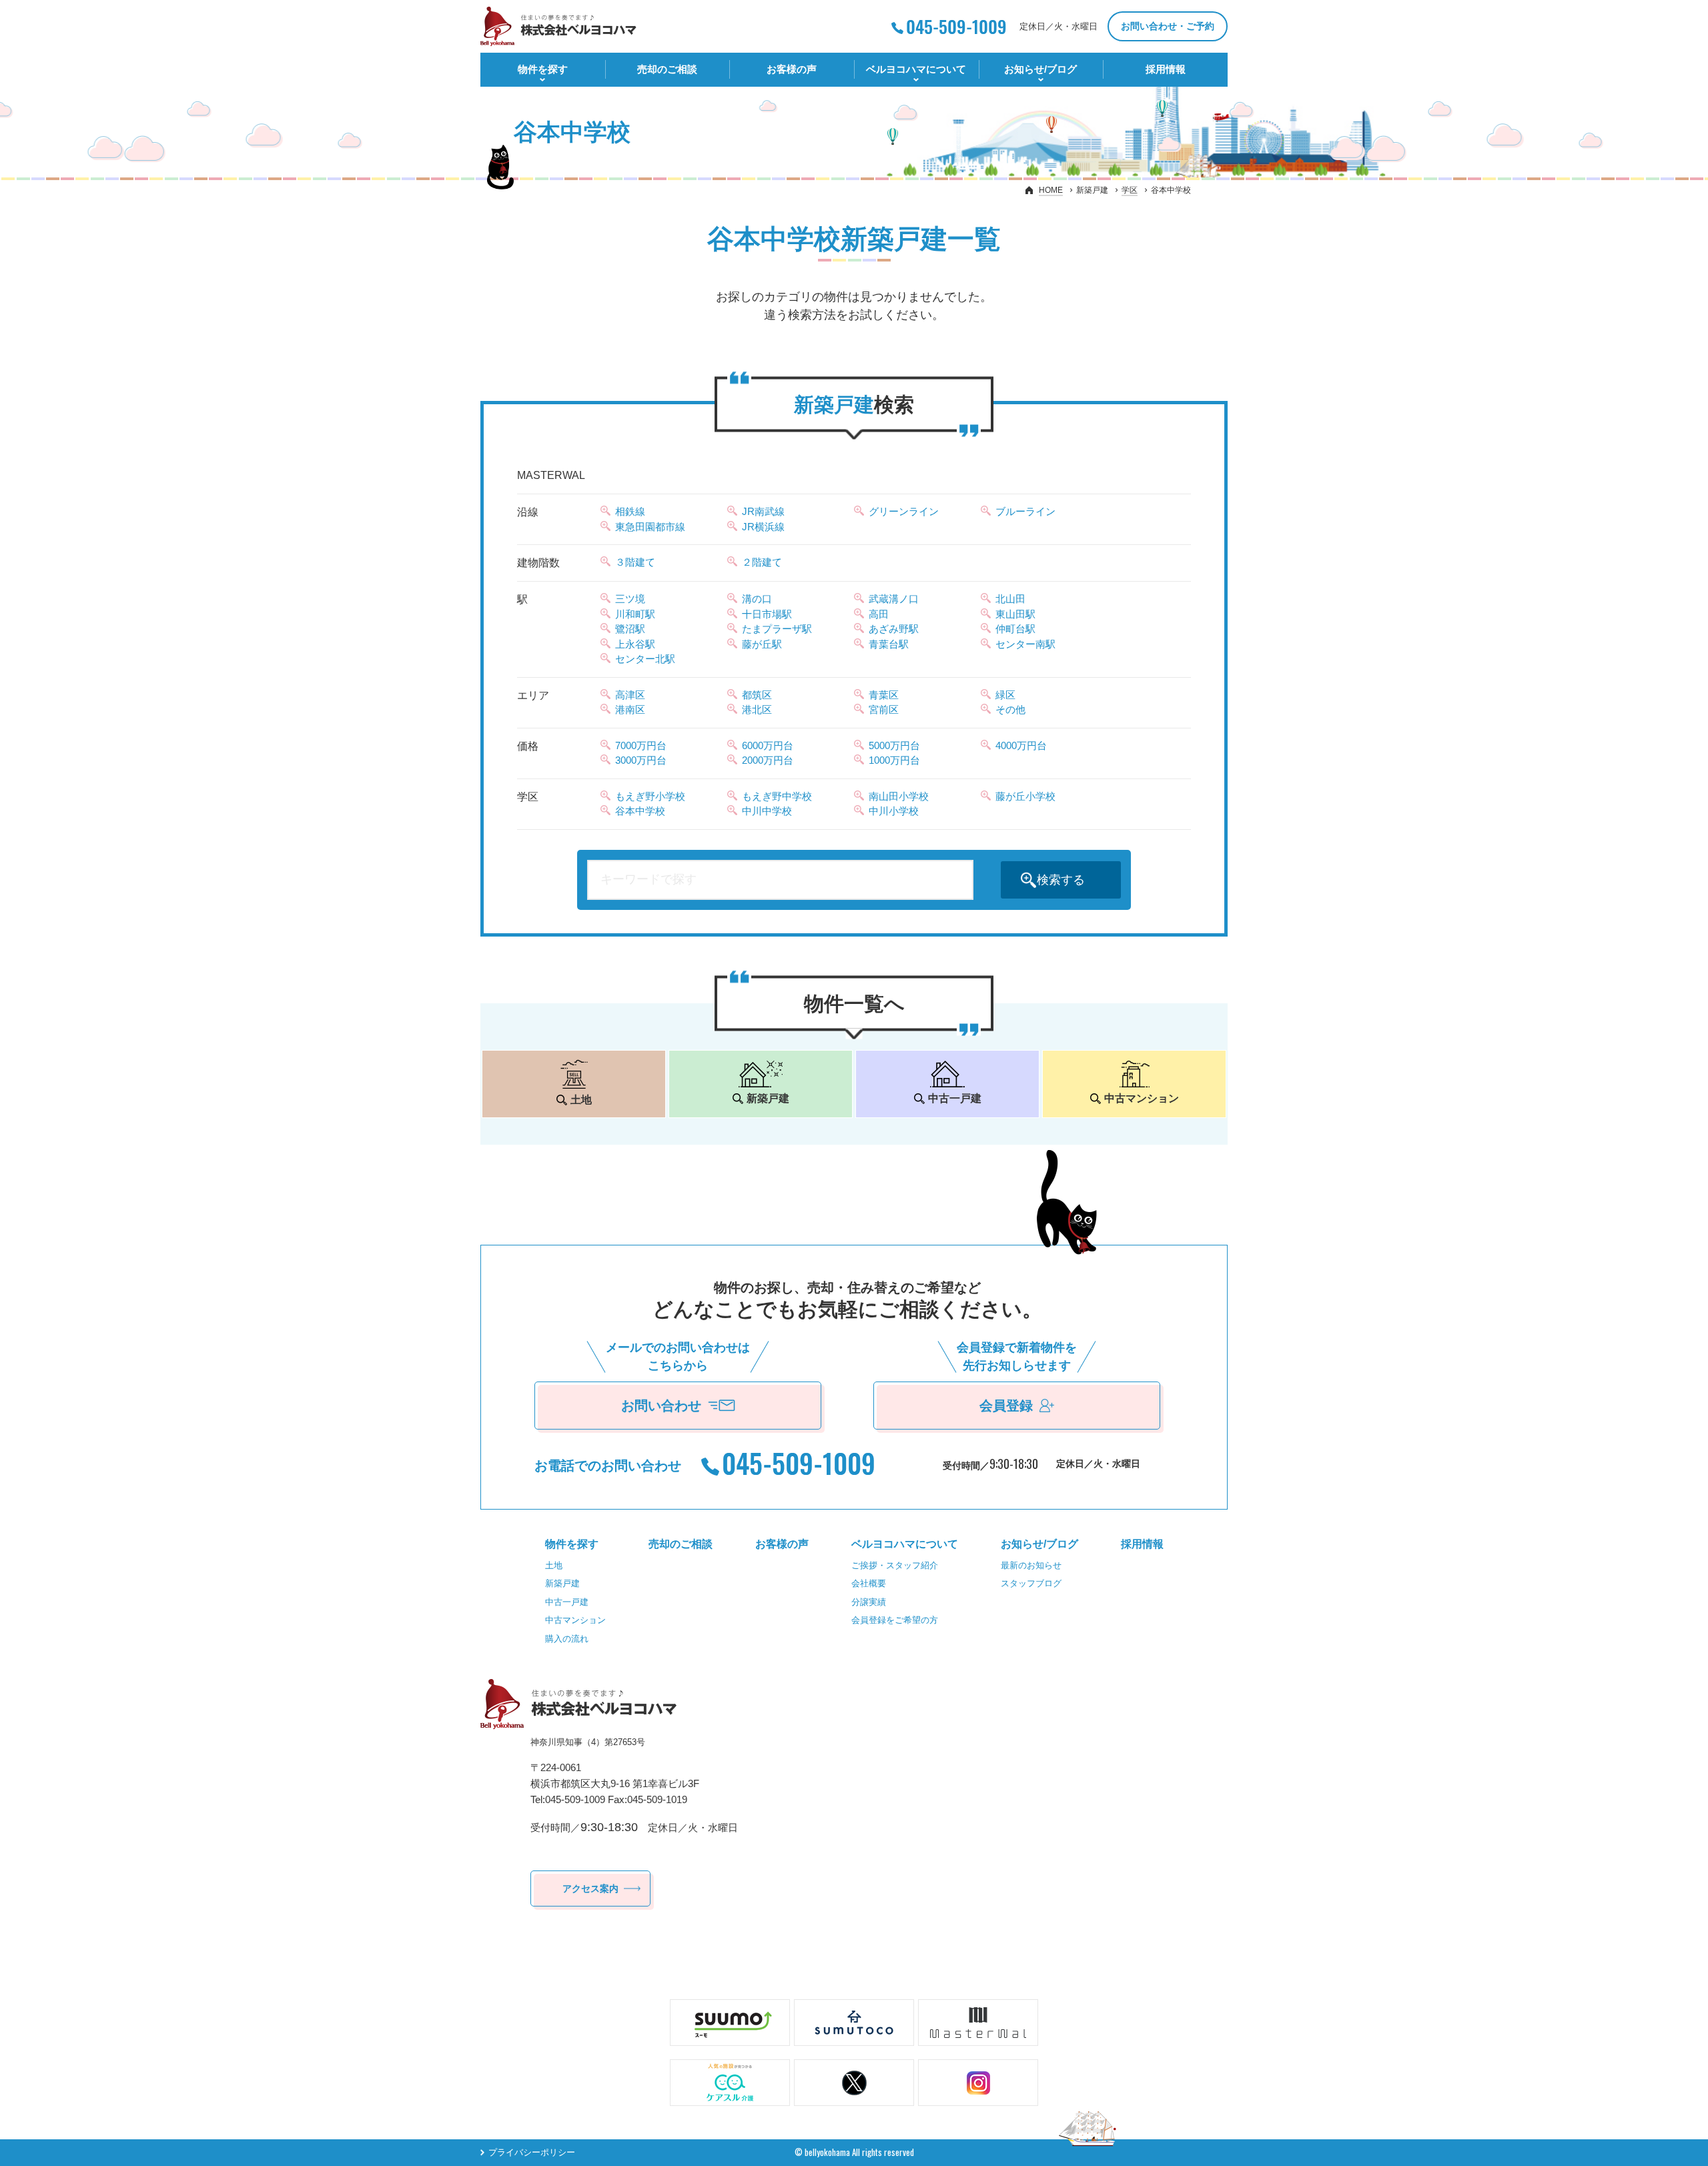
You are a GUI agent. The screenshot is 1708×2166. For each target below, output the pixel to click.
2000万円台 (768, 760)
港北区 (757, 709)
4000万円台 (1021, 745)
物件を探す (543, 69)
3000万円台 (641, 760)
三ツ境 (630, 599)
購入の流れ (567, 1639)
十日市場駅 (767, 614)
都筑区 (757, 695)
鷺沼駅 (630, 629)
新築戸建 (562, 1583)
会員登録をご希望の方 (895, 1620)
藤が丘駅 (762, 644)
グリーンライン (904, 511)
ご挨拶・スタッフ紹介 (895, 1565)
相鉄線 (630, 511)
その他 (1010, 709)
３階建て (635, 562)
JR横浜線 (763, 527)
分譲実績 (869, 1602)
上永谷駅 (635, 644)
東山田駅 (1015, 614)
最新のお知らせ (1031, 1565)
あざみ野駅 (894, 629)
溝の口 (757, 599)
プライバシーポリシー (532, 2152)
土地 (554, 1565)
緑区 (1005, 695)
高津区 (630, 695)
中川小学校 (894, 811)
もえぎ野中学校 (777, 796)
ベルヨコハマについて (916, 69)
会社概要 (869, 1583)
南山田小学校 (899, 796)
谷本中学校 (640, 811)
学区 (1130, 190)
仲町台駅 (1015, 629)
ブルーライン (1025, 511)
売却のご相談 (667, 69)
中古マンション (575, 1620)
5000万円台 (894, 745)
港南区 (630, 709)
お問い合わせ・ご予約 (1168, 26)
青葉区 (884, 695)
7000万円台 (641, 745)
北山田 (1010, 599)
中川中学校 (767, 811)
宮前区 (884, 709)
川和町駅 (635, 614)
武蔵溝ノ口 (894, 599)
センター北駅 (645, 659)
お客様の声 (792, 69)
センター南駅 (1025, 644)
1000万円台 (894, 760)
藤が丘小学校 (1025, 796)
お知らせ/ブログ (1040, 69)
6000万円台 (768, 745)
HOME (1051, 190)
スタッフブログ (1031, 1583)
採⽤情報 (1166, 69)
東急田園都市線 (650, 527)
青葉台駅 (889, 644)
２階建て (762, 562)
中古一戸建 (567, 1602)
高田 (879, 614)
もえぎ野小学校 (650, 796)
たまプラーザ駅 (777, 629)
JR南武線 (763, 511)
